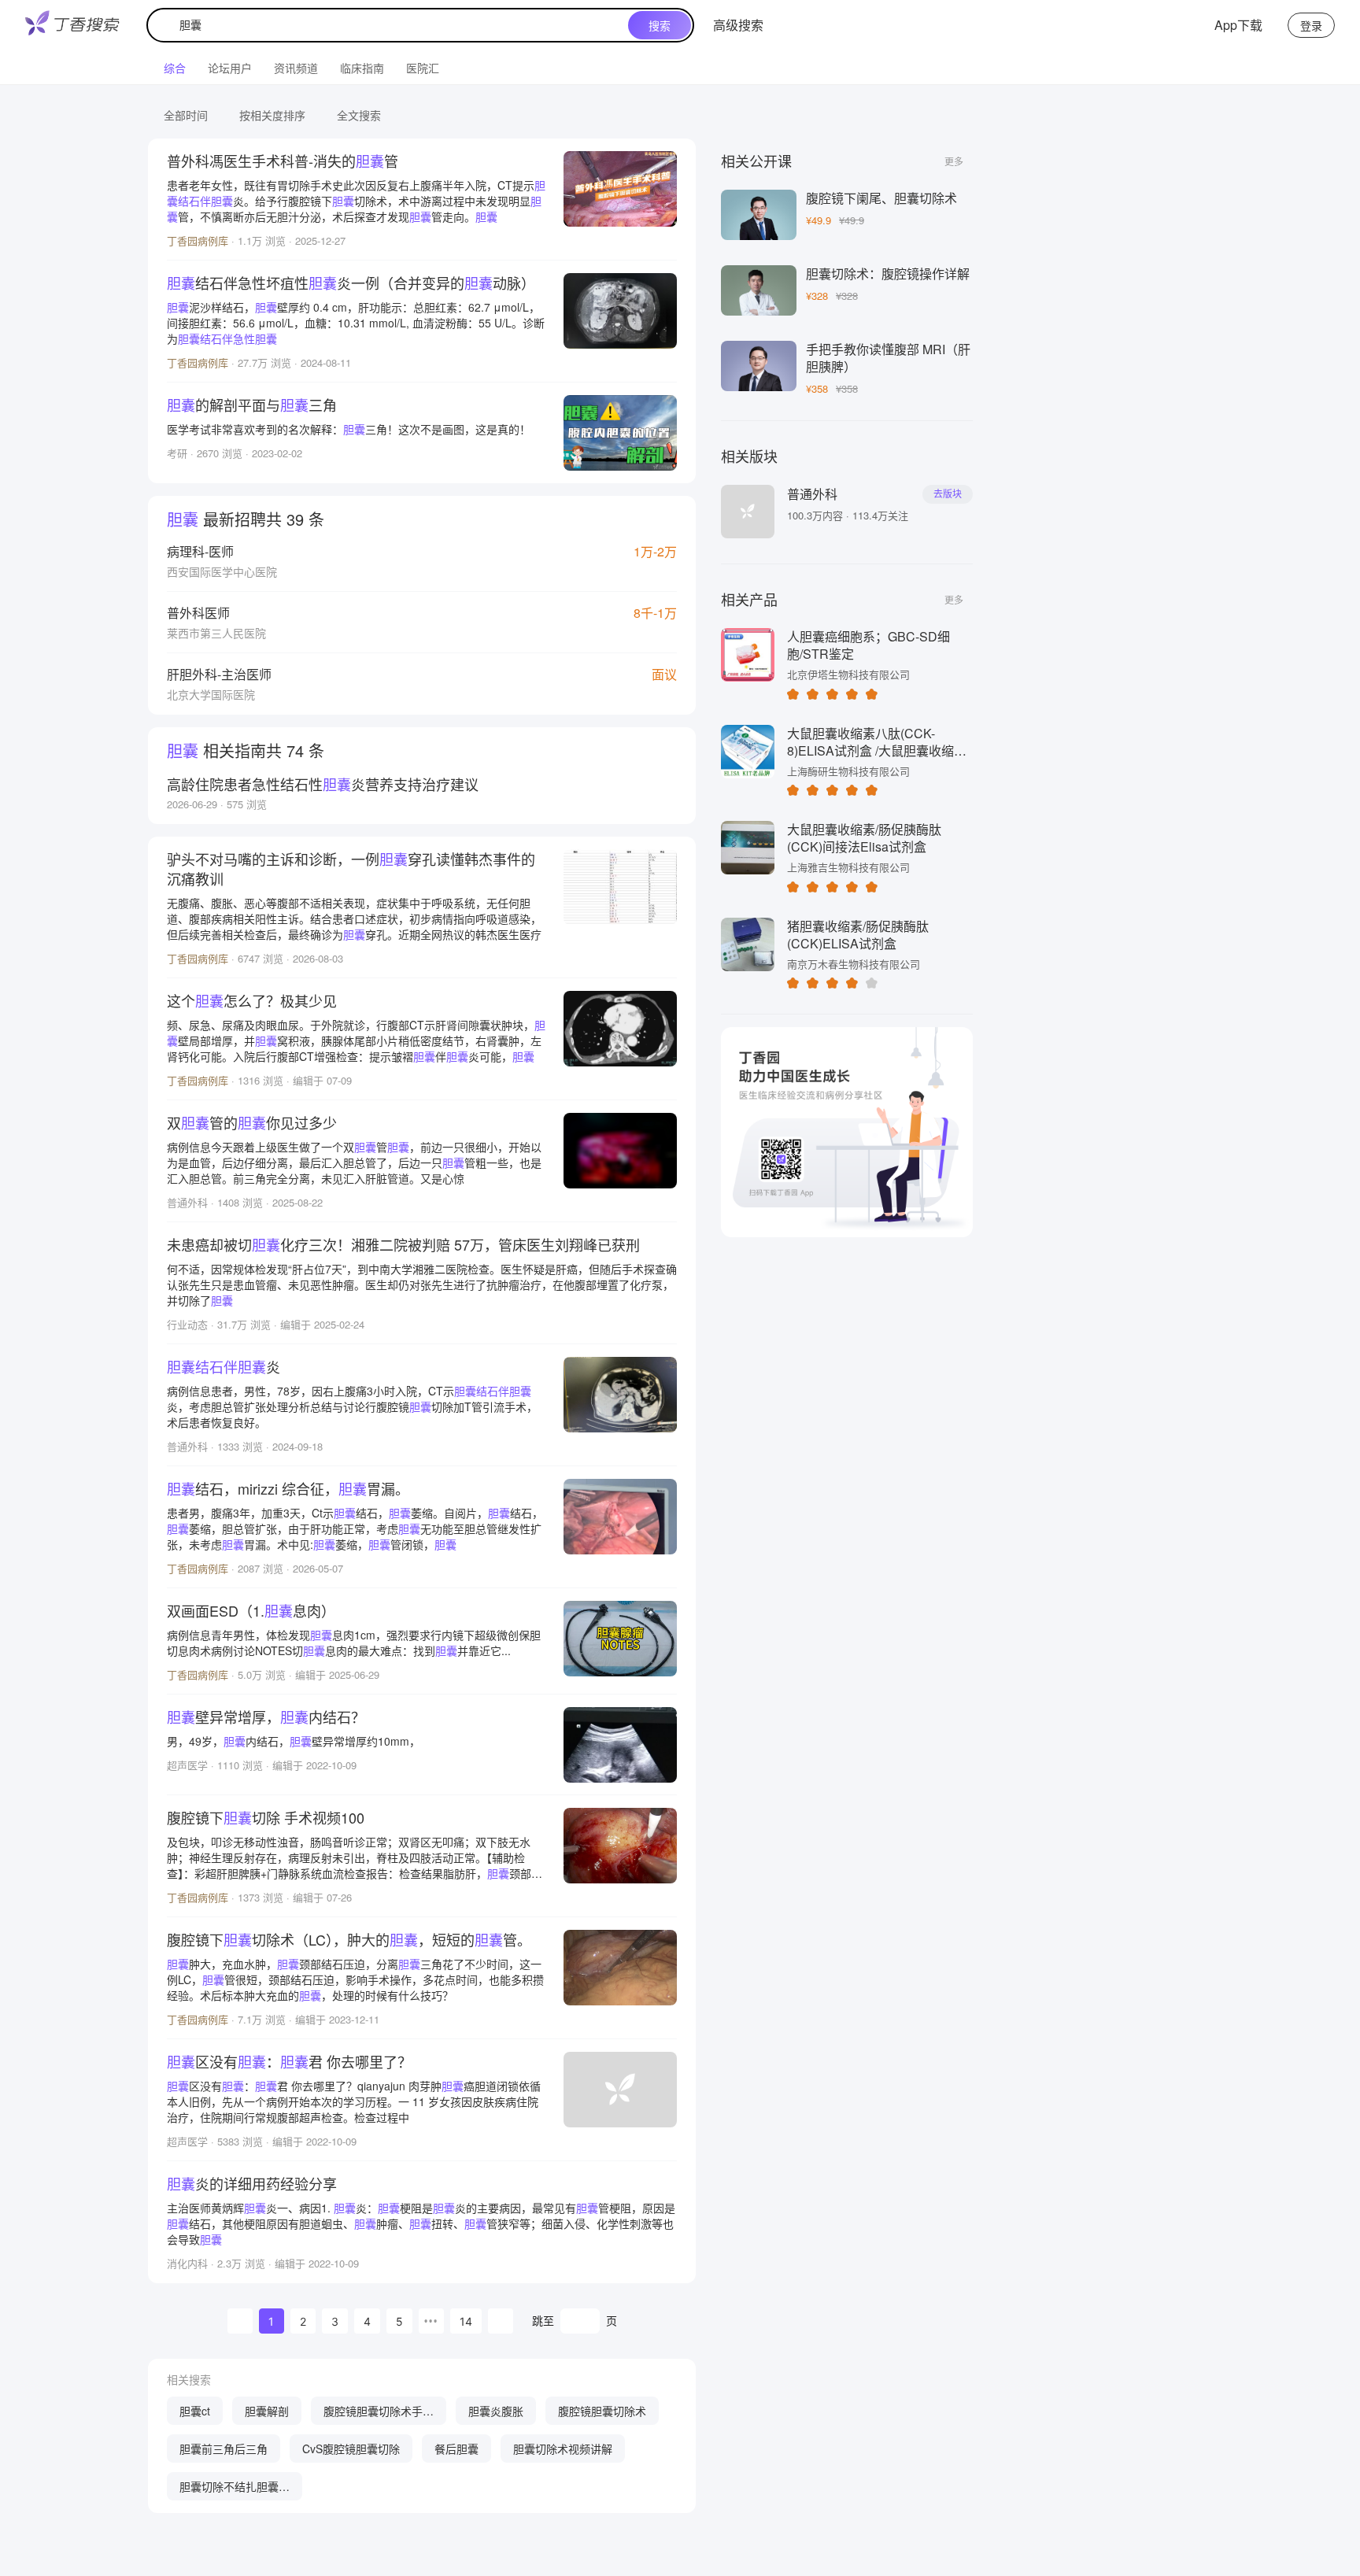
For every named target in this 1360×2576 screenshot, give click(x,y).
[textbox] (391, 25)
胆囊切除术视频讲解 (563, 2448)
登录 (1311, 25)
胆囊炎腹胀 (496, 2411)
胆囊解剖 (267, 2411)
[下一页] (501, 2321)
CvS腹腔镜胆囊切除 (351, 2448)
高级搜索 (738, 25)
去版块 (948, 494)
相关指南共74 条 (246, 750)
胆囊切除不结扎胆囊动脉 (235, 2489)
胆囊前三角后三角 (224, 2448)
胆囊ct (195, 2411)
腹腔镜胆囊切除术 (602, 2411)
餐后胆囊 (456, 2448)
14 (466, 2321)
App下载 (1238, 25)
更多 (954, 161)
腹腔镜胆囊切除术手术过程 (379, 2414)
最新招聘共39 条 (246, 519)
